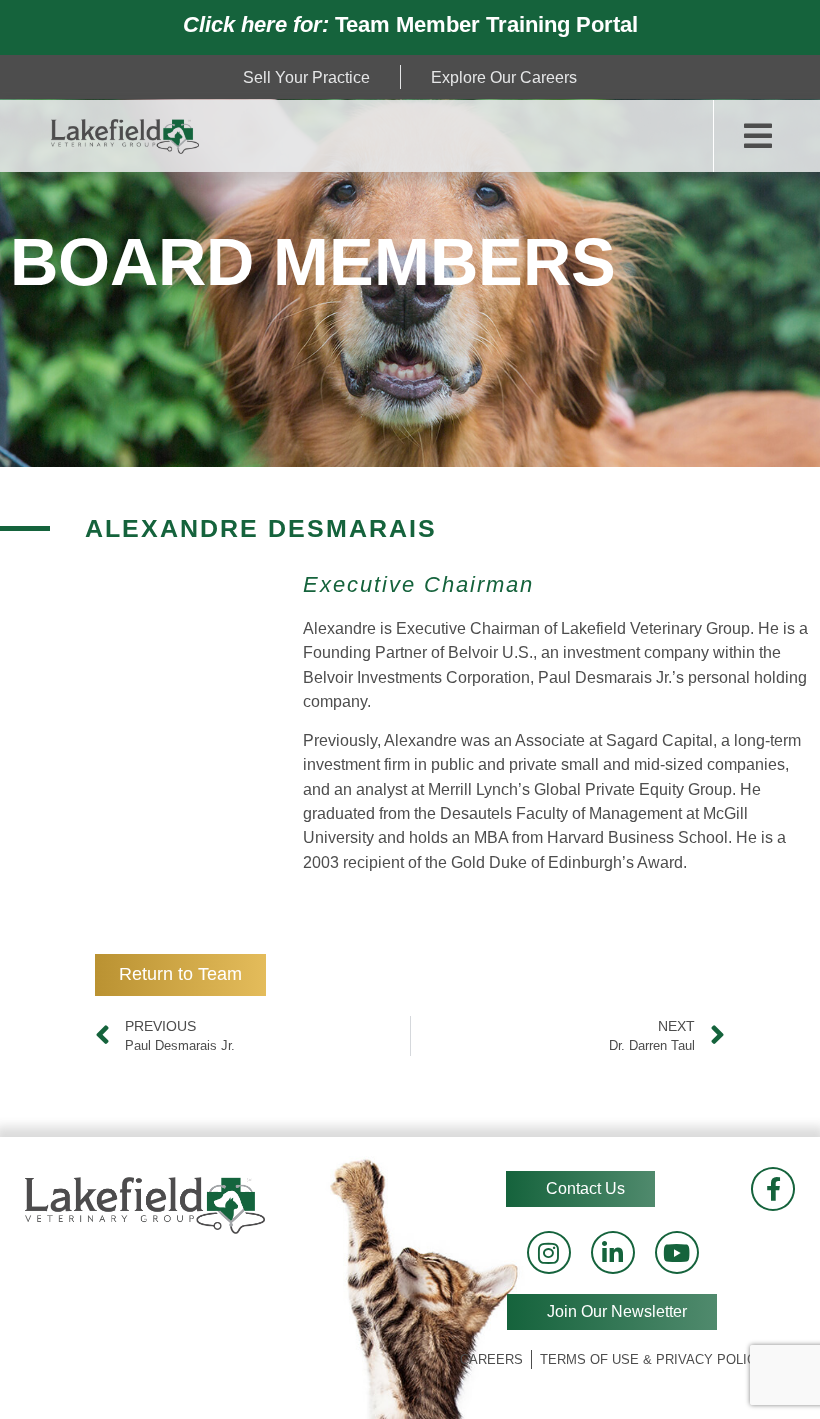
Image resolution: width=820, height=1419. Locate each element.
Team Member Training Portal (410, 24)
